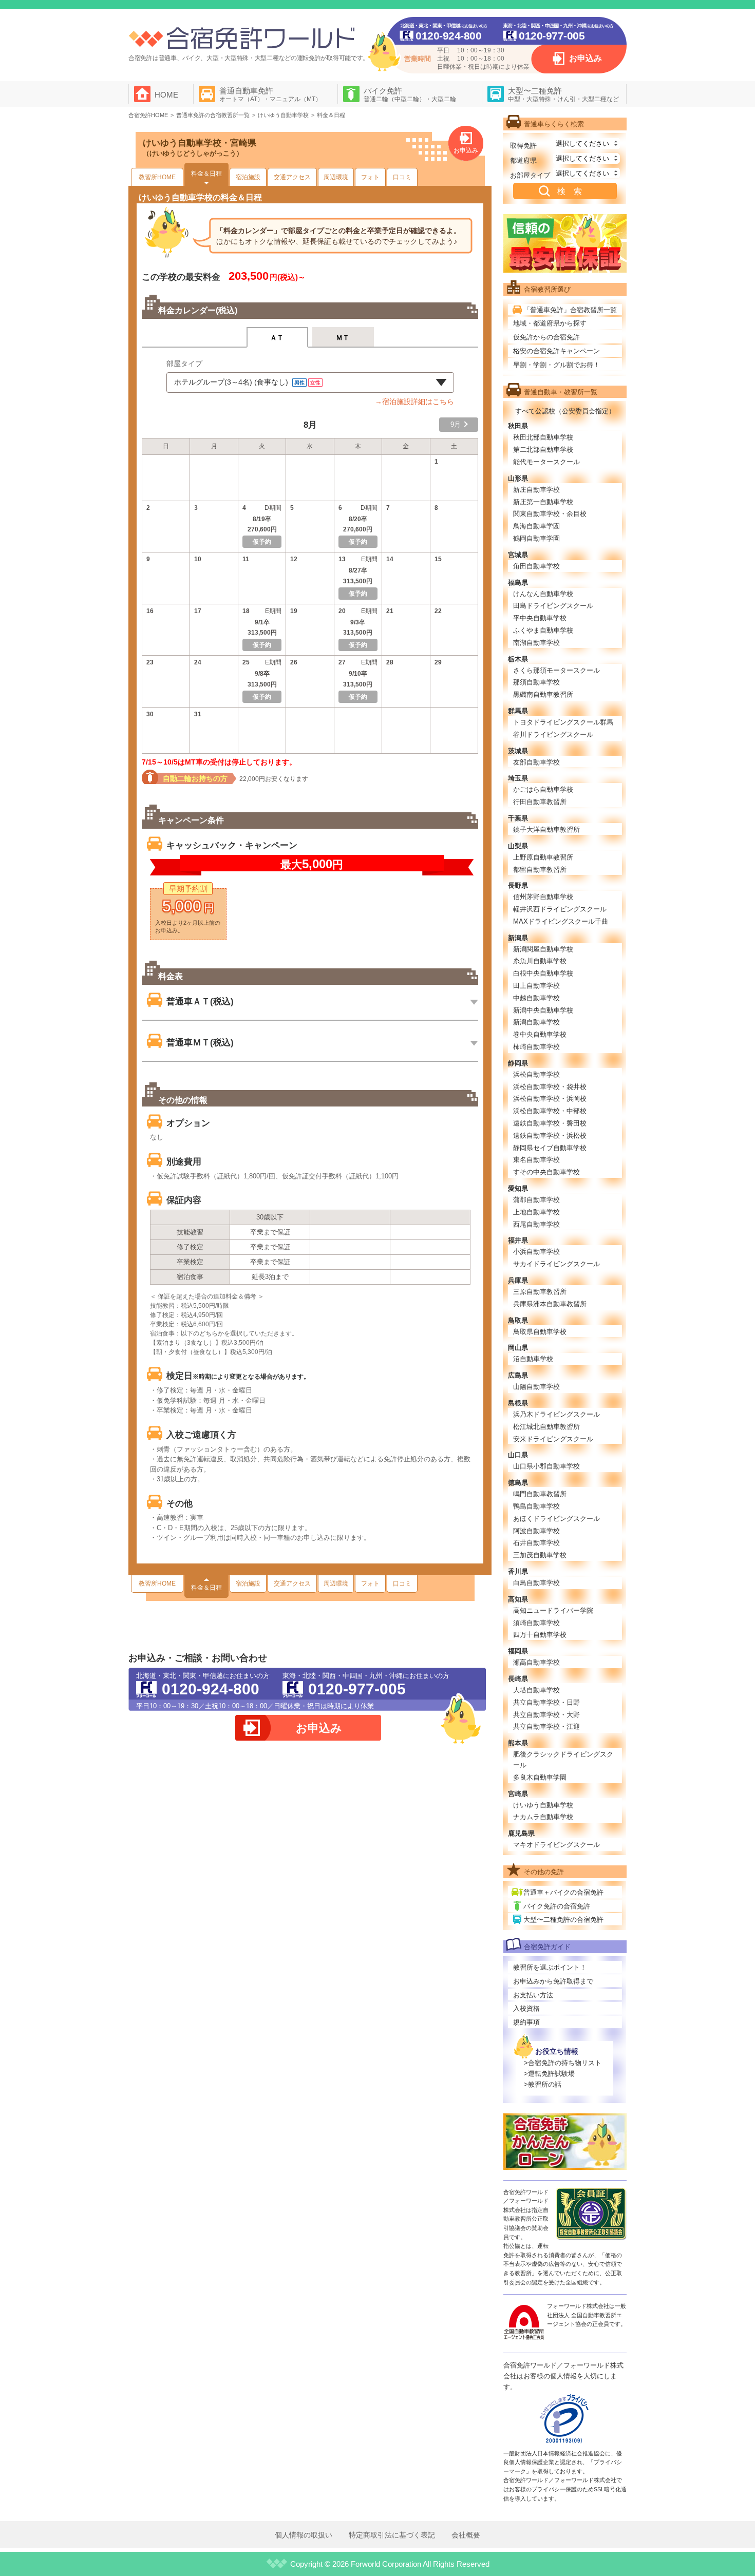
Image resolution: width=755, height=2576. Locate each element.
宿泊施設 (248, 177)
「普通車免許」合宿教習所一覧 (570, 310)
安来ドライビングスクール (553, 1439)
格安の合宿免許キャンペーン (556, 351)
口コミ (402, 177)
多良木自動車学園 (540, 1777)
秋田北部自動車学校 (543, 437)
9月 (456, 424)
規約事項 (526, 2022)
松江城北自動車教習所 (546, 1427)
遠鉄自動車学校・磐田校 (550, 1123)
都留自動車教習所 (540, 870)
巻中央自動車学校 (540, 1034)
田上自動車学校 (536, 986)
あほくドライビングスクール (556, 1519)
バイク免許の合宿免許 (557, 1906)
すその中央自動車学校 (546, 1172)
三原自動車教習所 (540, 1292)
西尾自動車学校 (536, 1224)
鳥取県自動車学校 (540, 1332)
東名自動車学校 (536, 1160)
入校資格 (526, 2008)
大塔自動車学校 (536, 1690)
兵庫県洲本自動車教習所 (550, 1304)
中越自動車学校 (536, 998)
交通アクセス (292, 177)
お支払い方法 (533, 1995)
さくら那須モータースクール (556, 670)
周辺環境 (336, 177)
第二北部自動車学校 (543, 450)
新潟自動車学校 (536, 1022)
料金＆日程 (206, 174)
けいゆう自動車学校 (543, 1805)
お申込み (586, 58)
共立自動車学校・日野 (546, 1702)
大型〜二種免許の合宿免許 (563, 1920)
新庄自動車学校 (536, 490)
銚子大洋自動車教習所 (546, 829)
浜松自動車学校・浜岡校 (550, 1099)
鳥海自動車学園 (536, 526)
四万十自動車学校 (540, 1635)
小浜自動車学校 (536, 1252)
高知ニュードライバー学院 (553, 1610)
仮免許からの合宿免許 (546, 337)
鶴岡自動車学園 (536, 538)
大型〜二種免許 (563, 94)
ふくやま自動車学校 (543, 630)
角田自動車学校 (536, 566)
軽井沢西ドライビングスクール (560, 909)
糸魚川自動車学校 (540, 961)
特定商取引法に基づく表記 (392, 2535)
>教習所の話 (543, 2084)
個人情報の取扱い (304, 2535)
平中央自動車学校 (540, 618)
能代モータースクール (546, 462)
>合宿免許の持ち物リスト (563, 2063)
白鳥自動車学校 (536, 1583)
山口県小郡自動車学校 (546, 1466)
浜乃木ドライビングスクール (556, 1414)
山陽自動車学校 (536, 1387)
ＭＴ (343, 338)
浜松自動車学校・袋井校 (550, 1087)
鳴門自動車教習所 (540, 1494)
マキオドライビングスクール (556, 1845)
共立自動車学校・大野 (546, 1715)
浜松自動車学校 (536, 1074)
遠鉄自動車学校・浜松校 (550, 1136)
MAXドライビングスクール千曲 (561, 921)
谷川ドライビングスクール (553, 734)
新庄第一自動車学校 (543, 502)
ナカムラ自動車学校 (543, 1817)
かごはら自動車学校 (543, 789)
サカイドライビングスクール (556, 1264)
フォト (370, 177)
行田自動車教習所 (540, 802)
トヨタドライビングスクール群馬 (563, 722)
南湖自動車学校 (536, 643)
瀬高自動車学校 (536, 1662)
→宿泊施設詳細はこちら (414, 402)
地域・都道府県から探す (550, 323)
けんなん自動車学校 (543, 594)
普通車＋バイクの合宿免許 (563, 1892)
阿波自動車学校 (536, 1531)
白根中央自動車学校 (543, 973)
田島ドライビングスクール (553, 606)
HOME (166, 95)
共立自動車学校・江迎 (546, 1726)
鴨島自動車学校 (536, 1506)
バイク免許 (410, 94)
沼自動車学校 (533, 1359)
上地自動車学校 (536, 1212)
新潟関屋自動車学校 (543, 949)
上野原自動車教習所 (543, 857)
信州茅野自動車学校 (543, 897)
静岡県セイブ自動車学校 (550, 1148)
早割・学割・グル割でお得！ (556, 365)
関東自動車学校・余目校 (550, 514)
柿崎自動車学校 (536, 1047)
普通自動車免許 (270, 94)
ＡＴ (277, 338)
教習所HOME (157, 177)
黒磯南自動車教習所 (543, 694)
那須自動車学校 (536, 682)
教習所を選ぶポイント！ (550, 1967)
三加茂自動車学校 (540, 1555)
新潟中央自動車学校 (543, 1010)
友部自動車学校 (536, 762)
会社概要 (466, 2535)
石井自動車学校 (536, 1543)
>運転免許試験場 (549, 2074)
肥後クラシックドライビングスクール (563, 1760)
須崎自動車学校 (536, 1623)
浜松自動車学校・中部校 (550, 1111)
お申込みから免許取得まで (553, 1981)
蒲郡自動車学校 (536, 1200)
